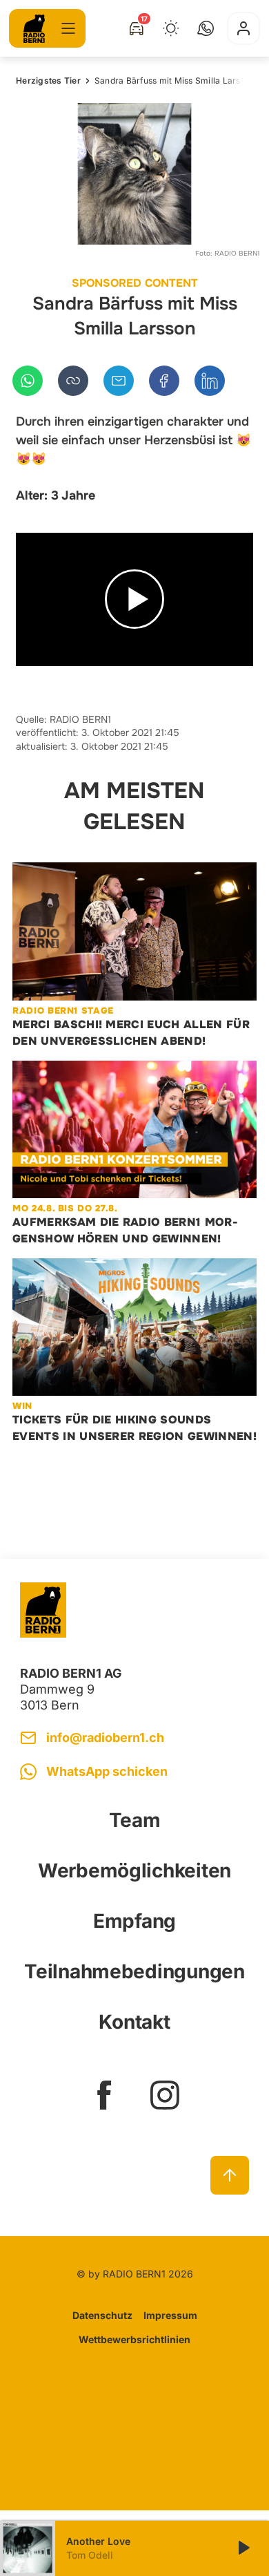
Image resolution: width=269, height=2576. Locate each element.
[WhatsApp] (28, 381)
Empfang (134, 1921)
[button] (206, 28)
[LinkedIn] (210, 381)
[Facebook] (164, 381)
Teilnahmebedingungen (134, 1971)
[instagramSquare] (165, 2095)
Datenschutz (102, 2315)
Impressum (170, 2315)
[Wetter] (171, 28)
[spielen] (243, 2548)
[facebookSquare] (104, 2095)
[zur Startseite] (34, 29)
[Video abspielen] (134, 600)
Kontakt (134, 2022)
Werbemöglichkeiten (134, 1871)
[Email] (119, 381)
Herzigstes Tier (48, 80)
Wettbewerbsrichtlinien (134, 2339)
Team (135, 1820)
